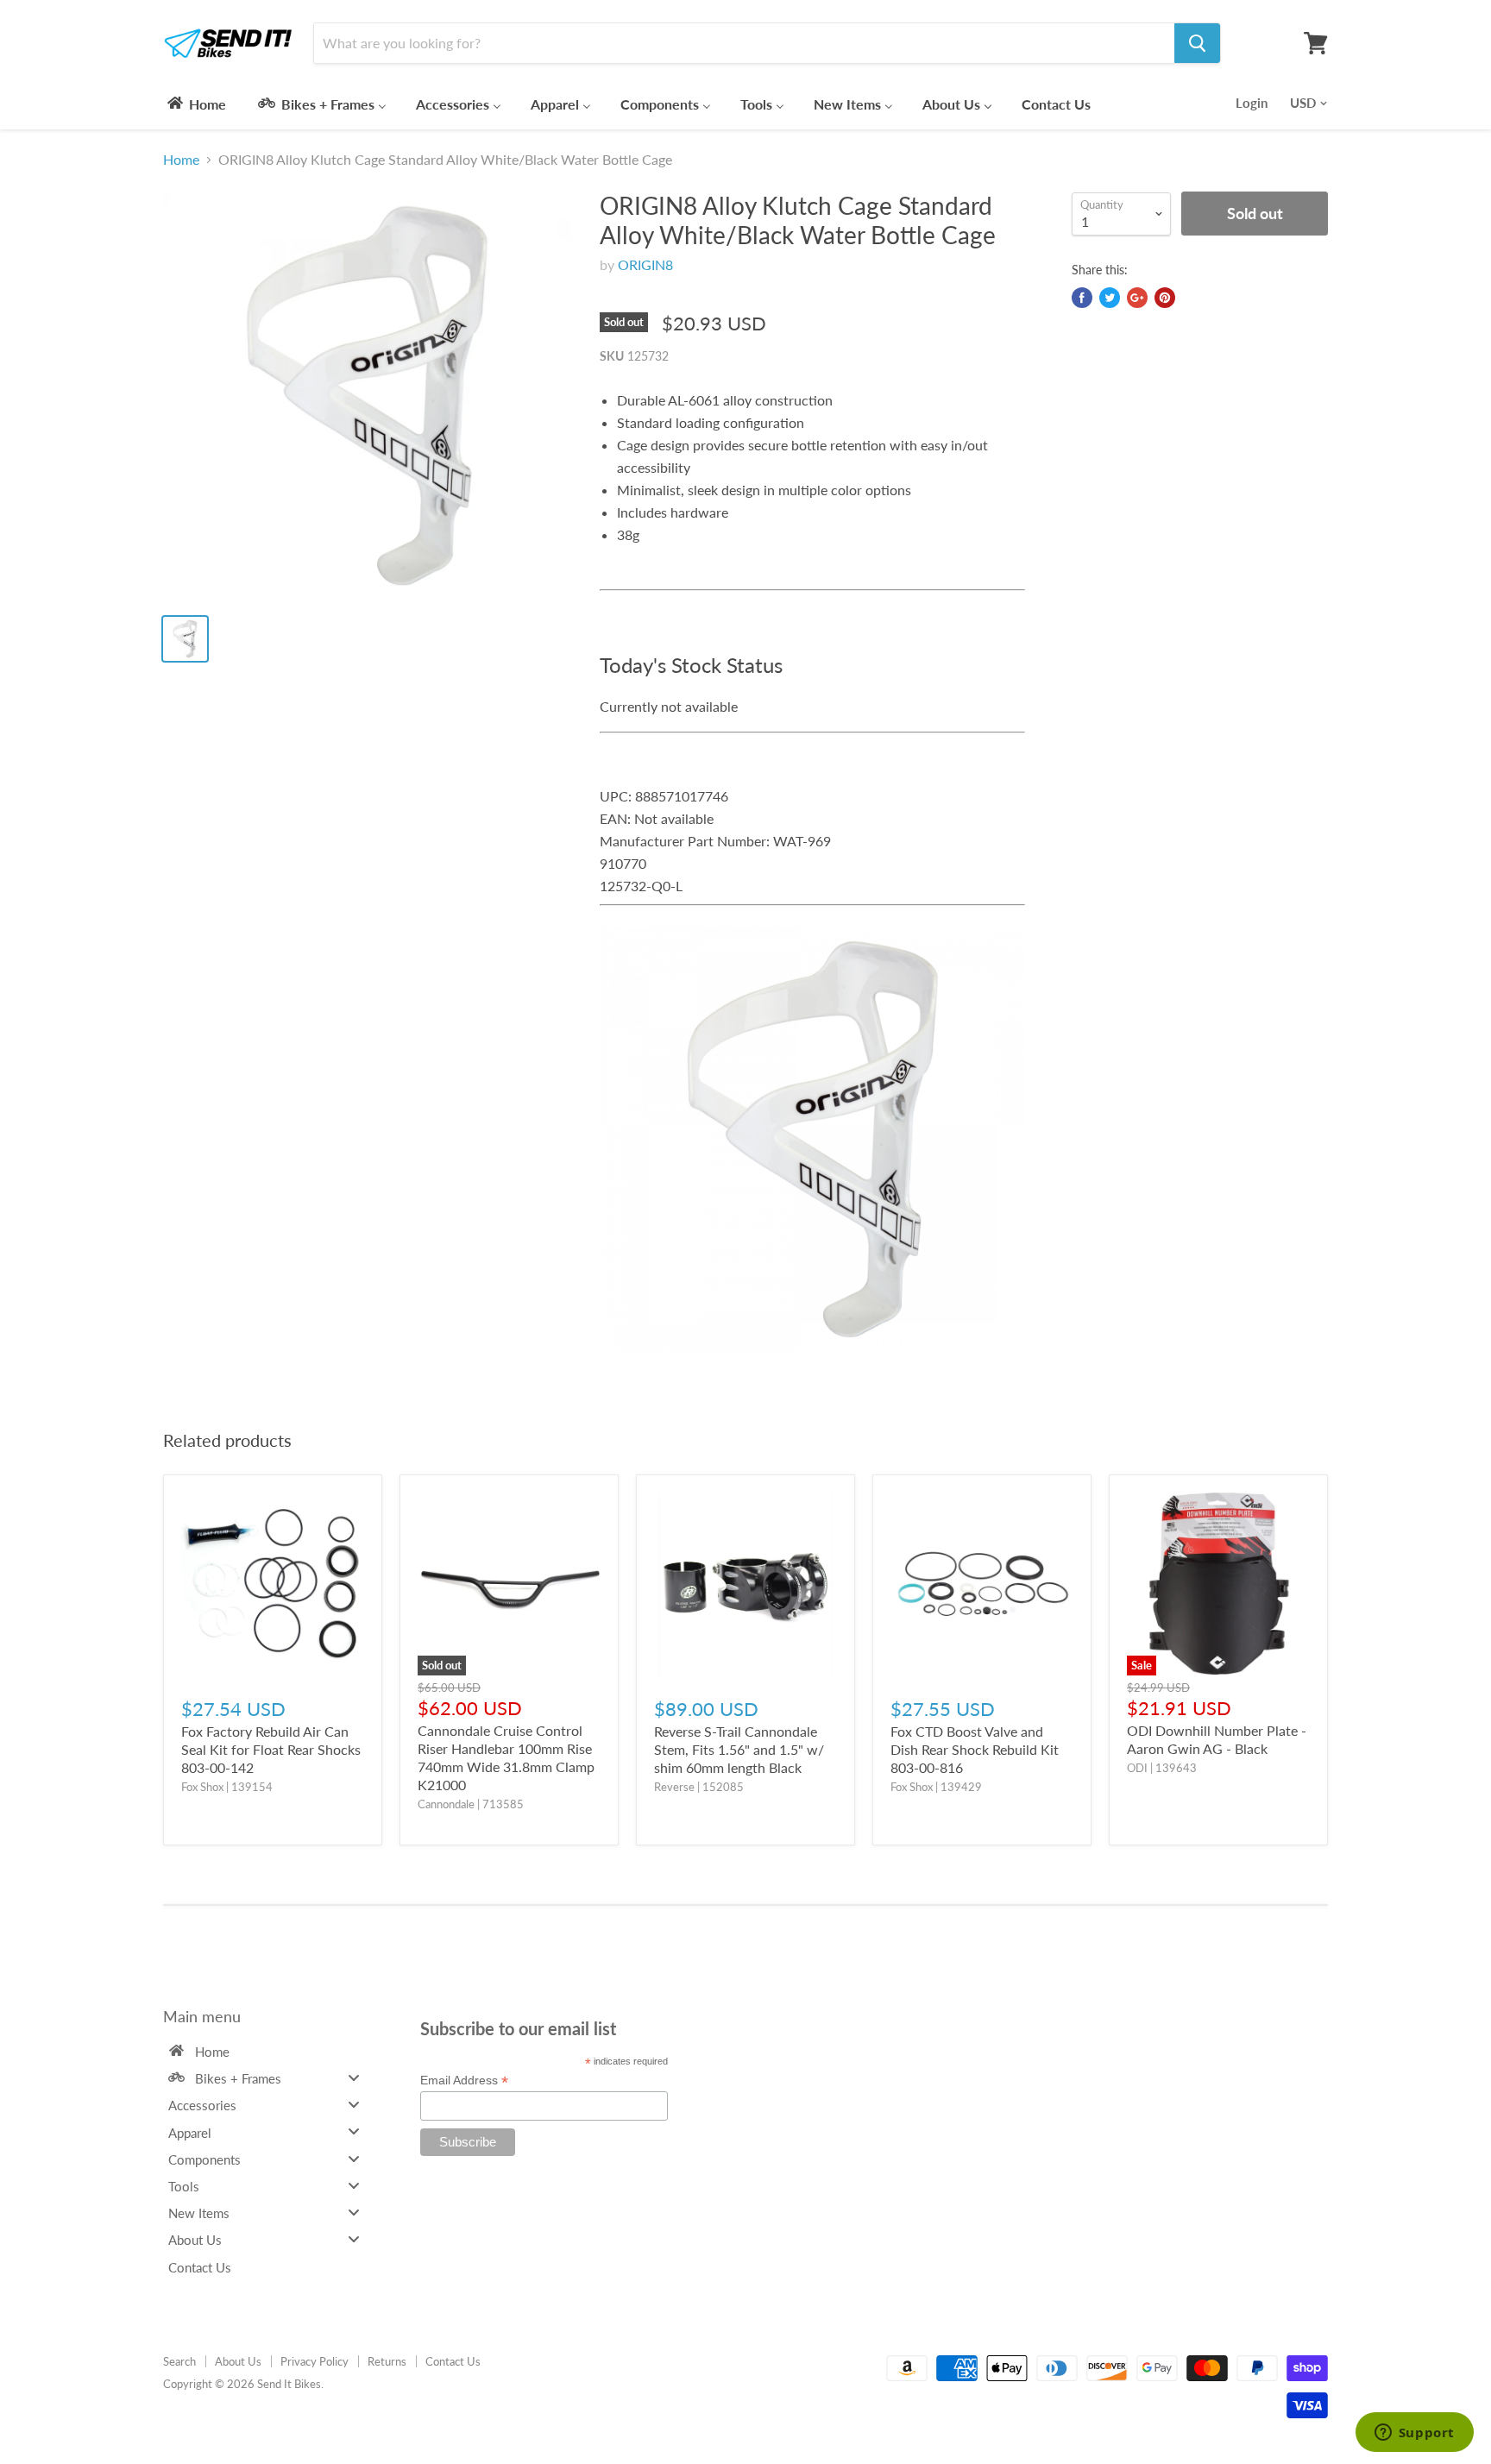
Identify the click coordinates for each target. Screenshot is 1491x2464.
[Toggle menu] (354, 2077)
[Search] (1197, 43)
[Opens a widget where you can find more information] (1414, 2434)
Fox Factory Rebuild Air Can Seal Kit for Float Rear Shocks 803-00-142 (271, 1749)
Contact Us (453, 2361)
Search (179, 2361)
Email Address (464, 2081)
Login (1252, 103)
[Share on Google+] (1137, 298)
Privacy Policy (315, 2361)
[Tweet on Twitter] (1110, 298)
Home (181, 160)
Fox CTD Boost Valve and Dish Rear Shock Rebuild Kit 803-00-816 (975, 1749)
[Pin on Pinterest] (1165, 298)
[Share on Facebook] (1082, 298)
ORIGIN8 (645, 264)
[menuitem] (195, 104)
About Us (238, 2361)
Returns (387, 2361)
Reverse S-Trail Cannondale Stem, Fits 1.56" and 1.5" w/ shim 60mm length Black (739, 1749)
